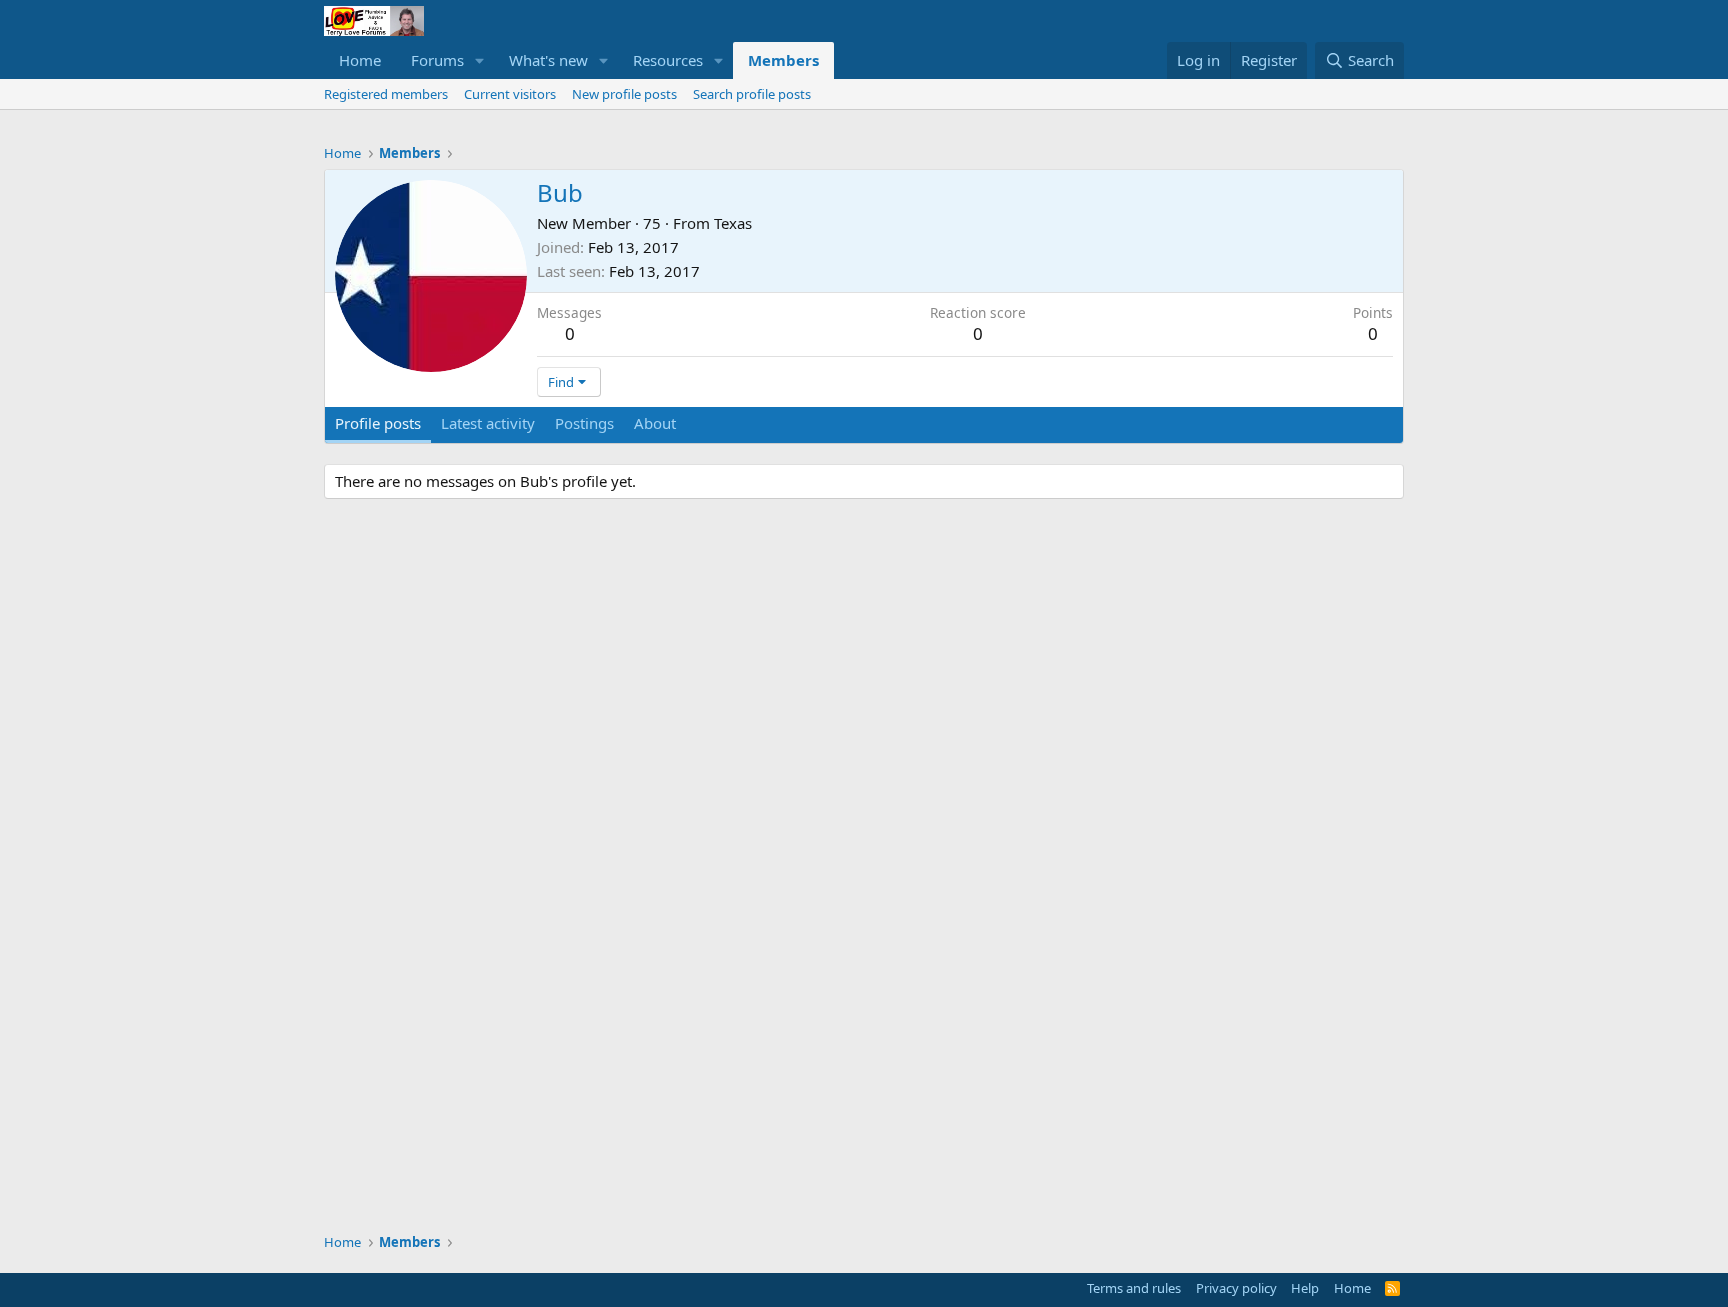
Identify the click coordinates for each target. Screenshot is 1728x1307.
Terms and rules (1134, 1288)
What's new (548, 60)
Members (783, 60)
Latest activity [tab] (488, 423)
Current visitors (510, 94)
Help (1305, 1288)
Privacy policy (1236, 1288)
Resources (668, 60)
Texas (733, 223)
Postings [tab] (584, 423)
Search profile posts (752, 94)
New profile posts (624, 94)
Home (360, 60)
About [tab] (655, 423)
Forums (437, 60)
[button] (480, 60)
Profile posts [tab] (378, 423)
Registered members (386, 94)
